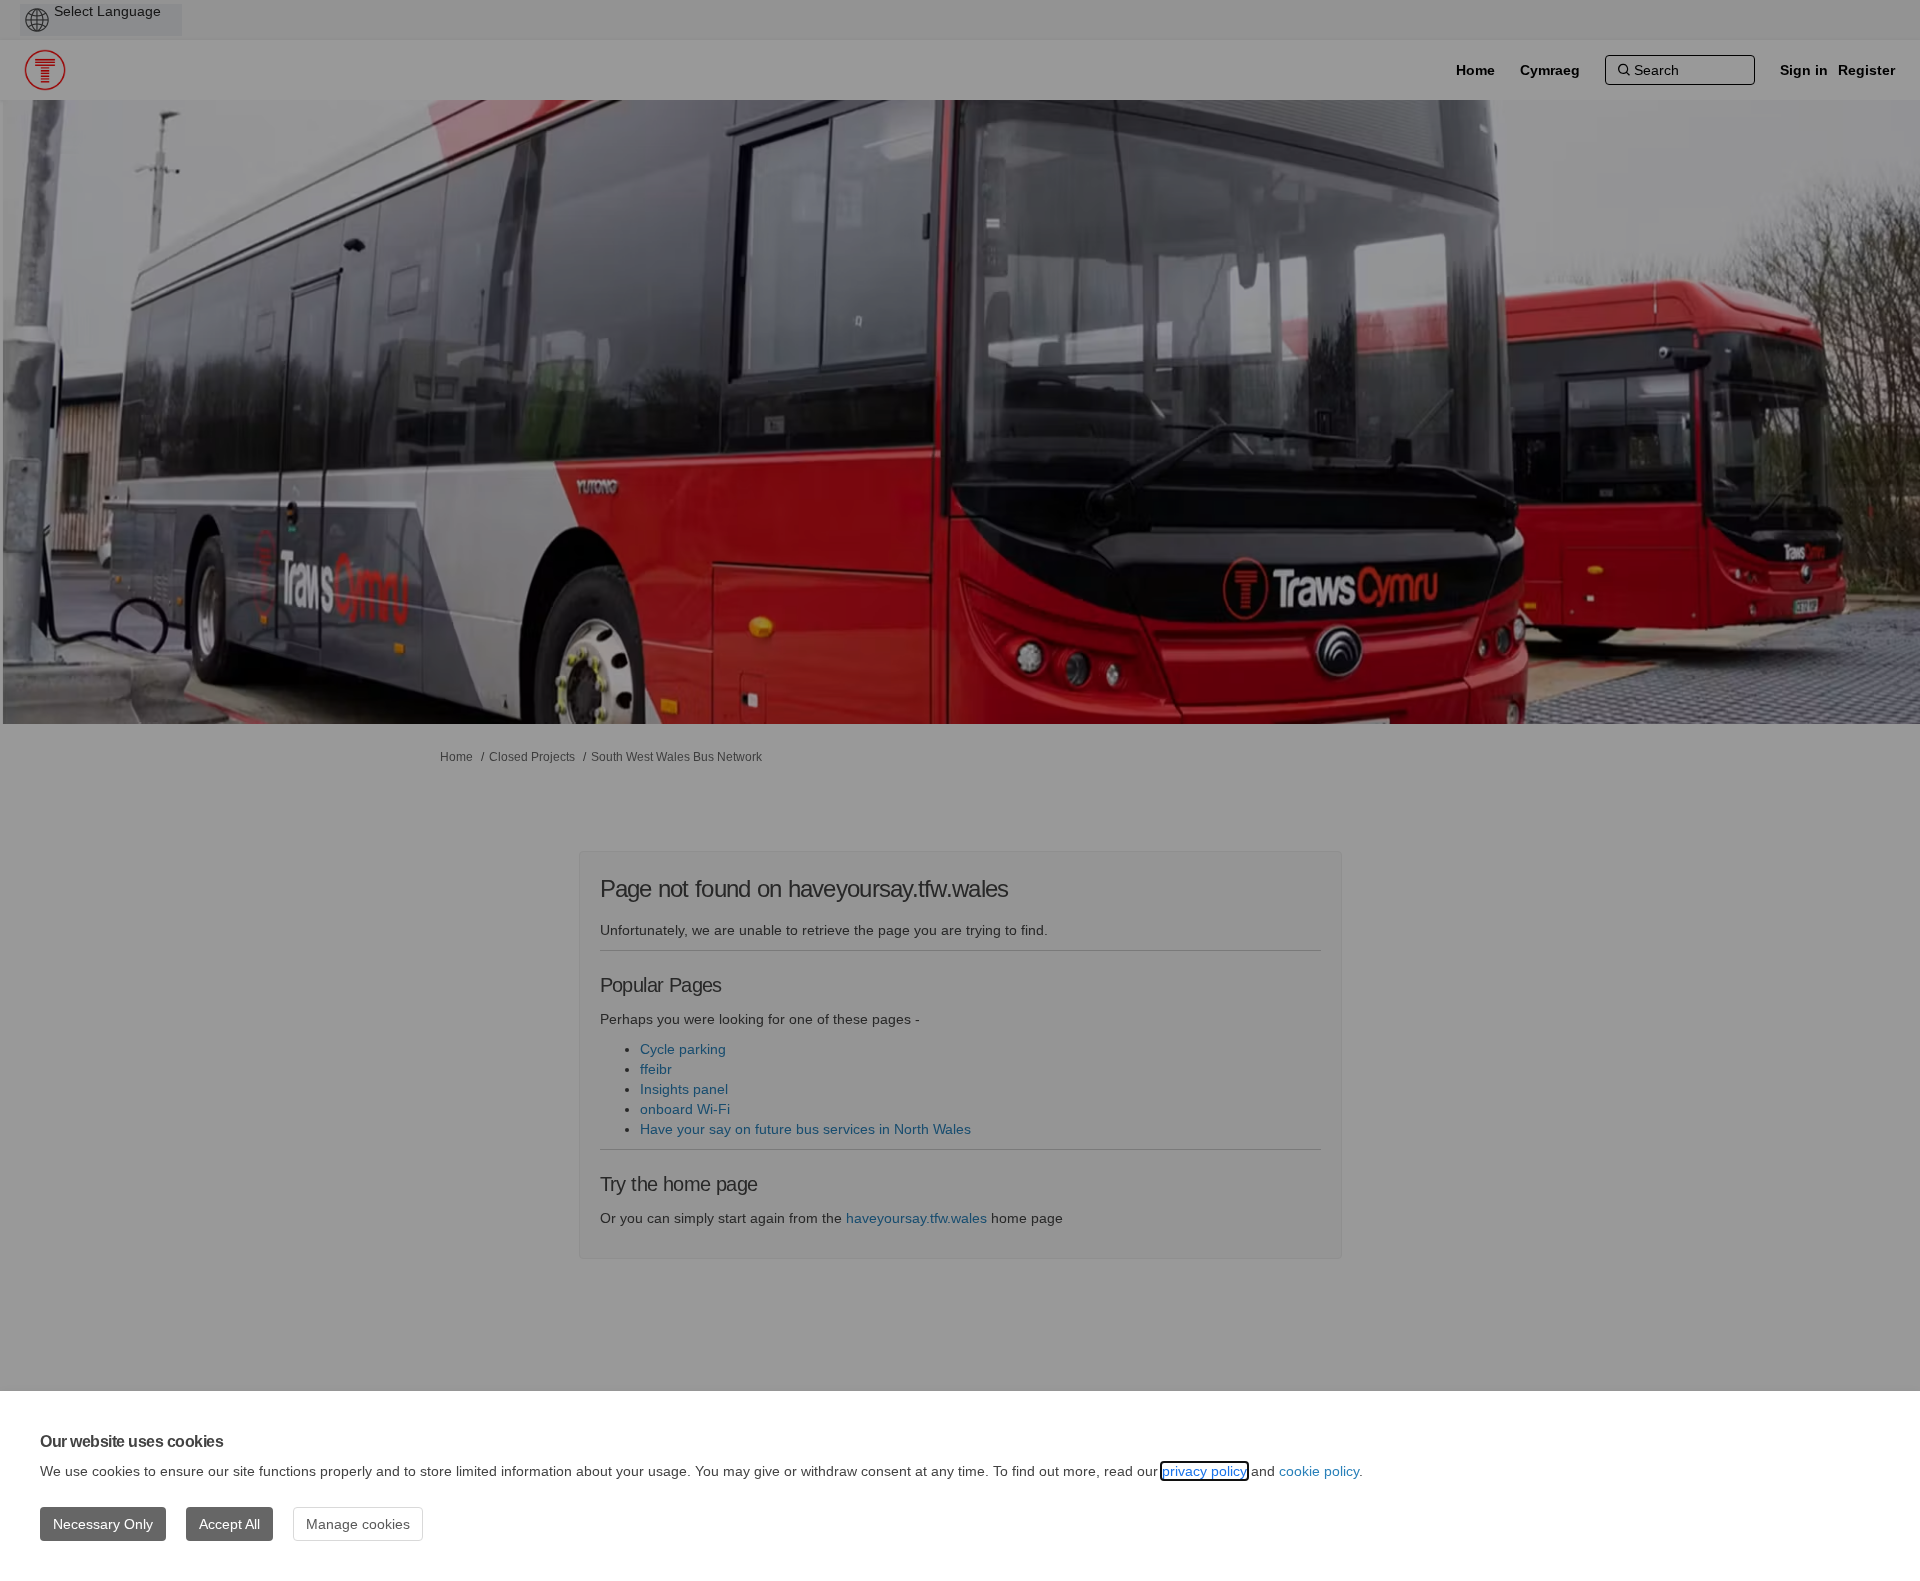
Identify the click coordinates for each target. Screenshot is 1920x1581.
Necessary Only (103, 1524)
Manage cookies (358, 1524)
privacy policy (1204, 1471)
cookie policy (1319, 1471)
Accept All (229, 1524)
